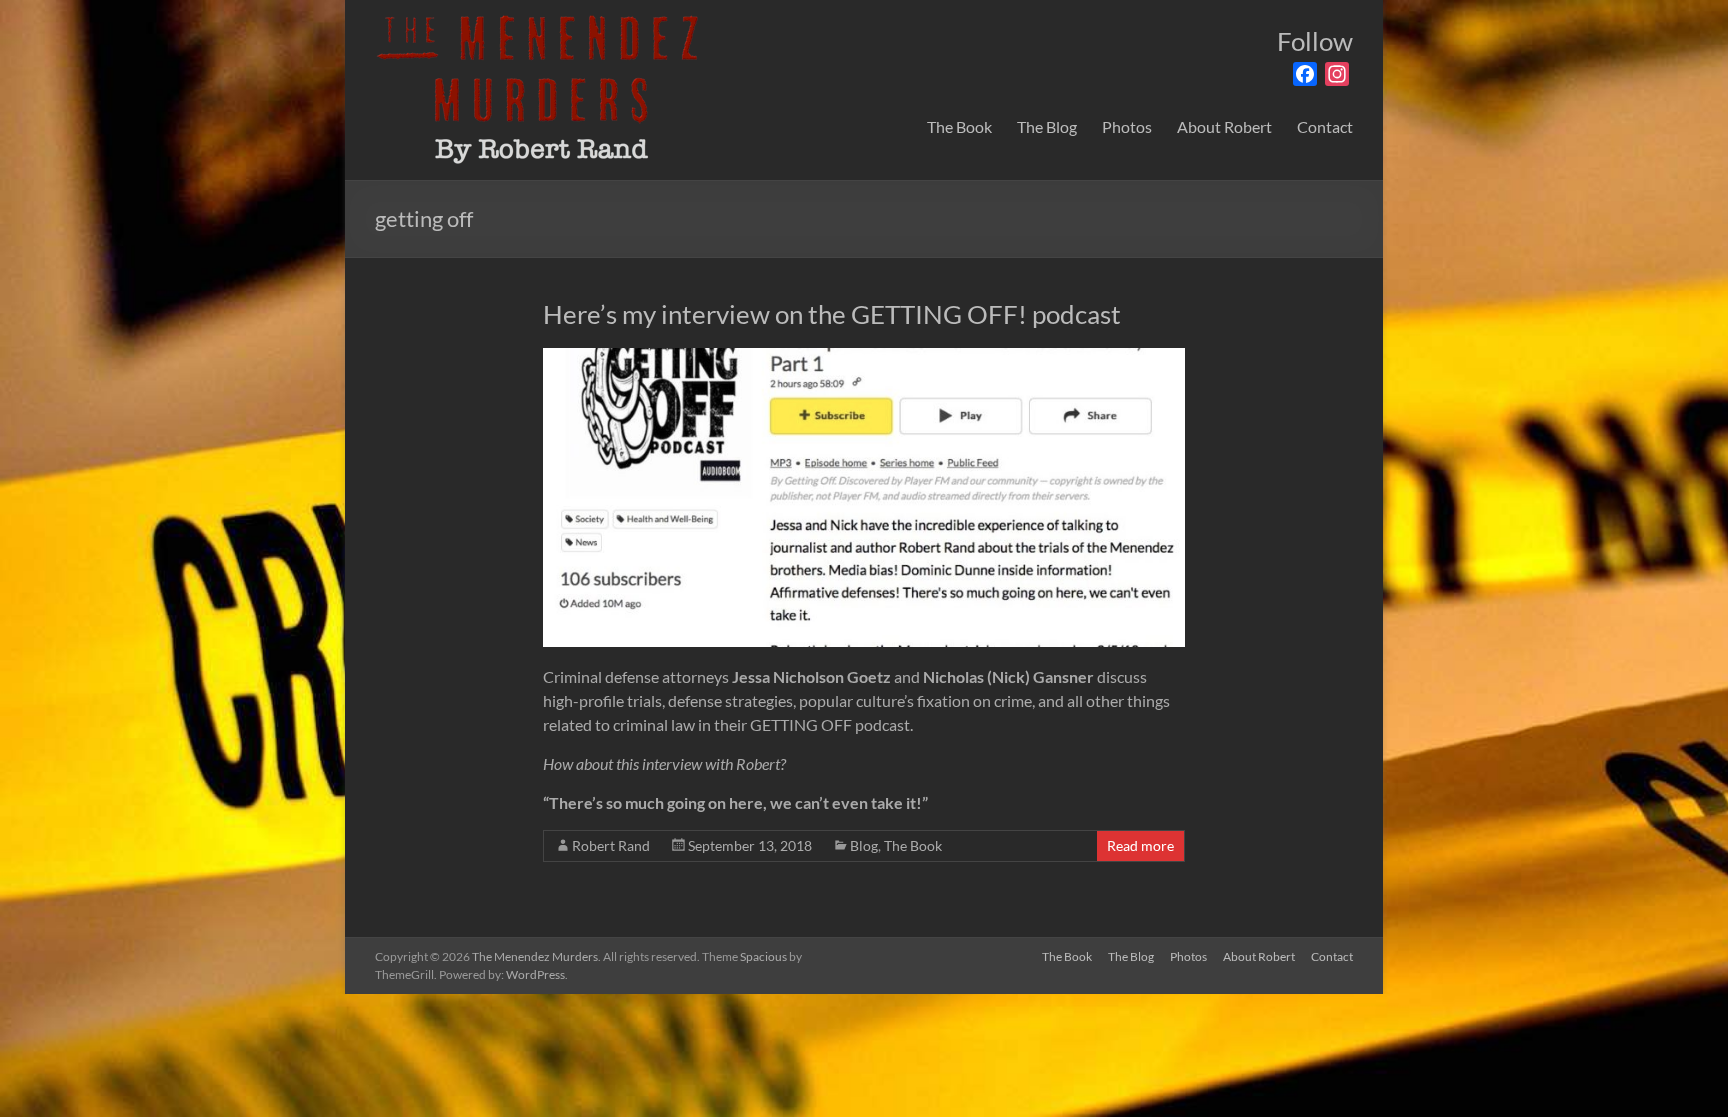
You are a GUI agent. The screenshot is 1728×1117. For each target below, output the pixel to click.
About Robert (1224, 126)
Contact (1325, 126)
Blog (864, 845)
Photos (1127, 126)
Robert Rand (611, 845)
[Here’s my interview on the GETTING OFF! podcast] (863, 357)
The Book (959, 126)
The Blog (1047, 126)
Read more (1140, 845)
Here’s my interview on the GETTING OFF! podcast (832, 314)
